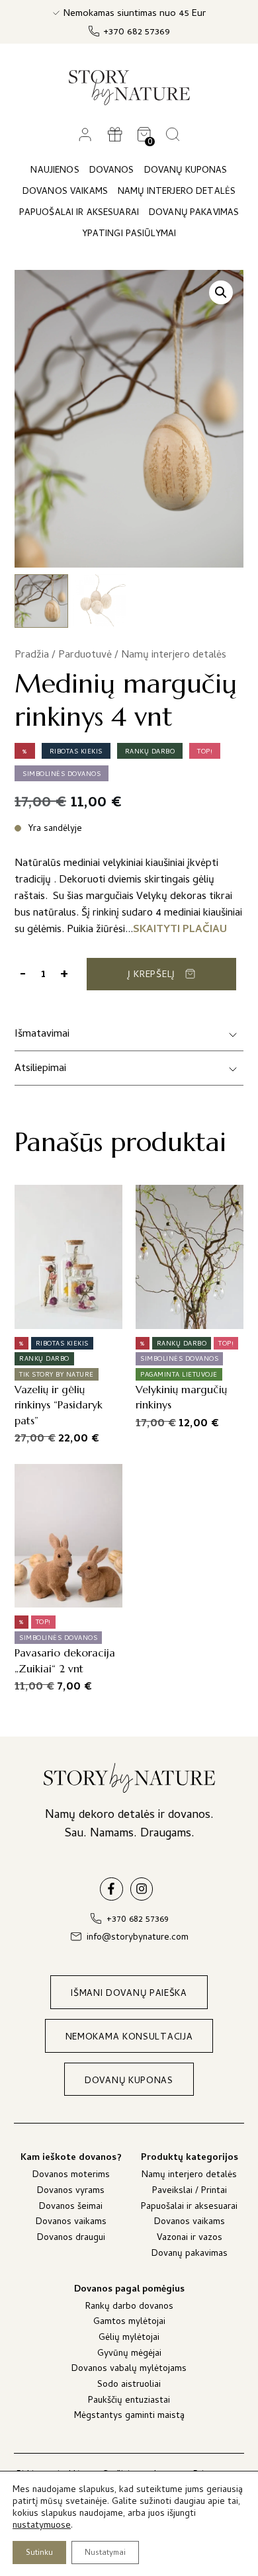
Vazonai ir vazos (190, 2239)
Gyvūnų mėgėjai (129, 2355)
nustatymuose (42, 2526)
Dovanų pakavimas (190, 2255)
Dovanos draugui (71, 2239)
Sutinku (39, 2554)
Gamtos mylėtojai (129, 2323)
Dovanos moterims (71, 2176)
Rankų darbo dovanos (129, 2308)
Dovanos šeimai (71, 2208)
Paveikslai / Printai (190, 2192)
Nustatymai (105, 2554)
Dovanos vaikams (71, 2223)
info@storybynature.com (138, 1938)
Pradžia (32, 656)
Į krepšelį (151, 975)
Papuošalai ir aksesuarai (189, 2208)
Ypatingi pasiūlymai (129, 235)
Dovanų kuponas (186, 171)
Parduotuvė (85, 656)
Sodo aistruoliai (129, 2386)
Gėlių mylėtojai (129, 2339)
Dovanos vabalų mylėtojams (129, 2370)
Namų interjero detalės (174, 656)
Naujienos (55, 171)
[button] (221, 292)
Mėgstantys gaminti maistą (129, 2417)
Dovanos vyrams (71, 2192)
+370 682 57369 (137, 33)
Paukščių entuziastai (129, 2402)
